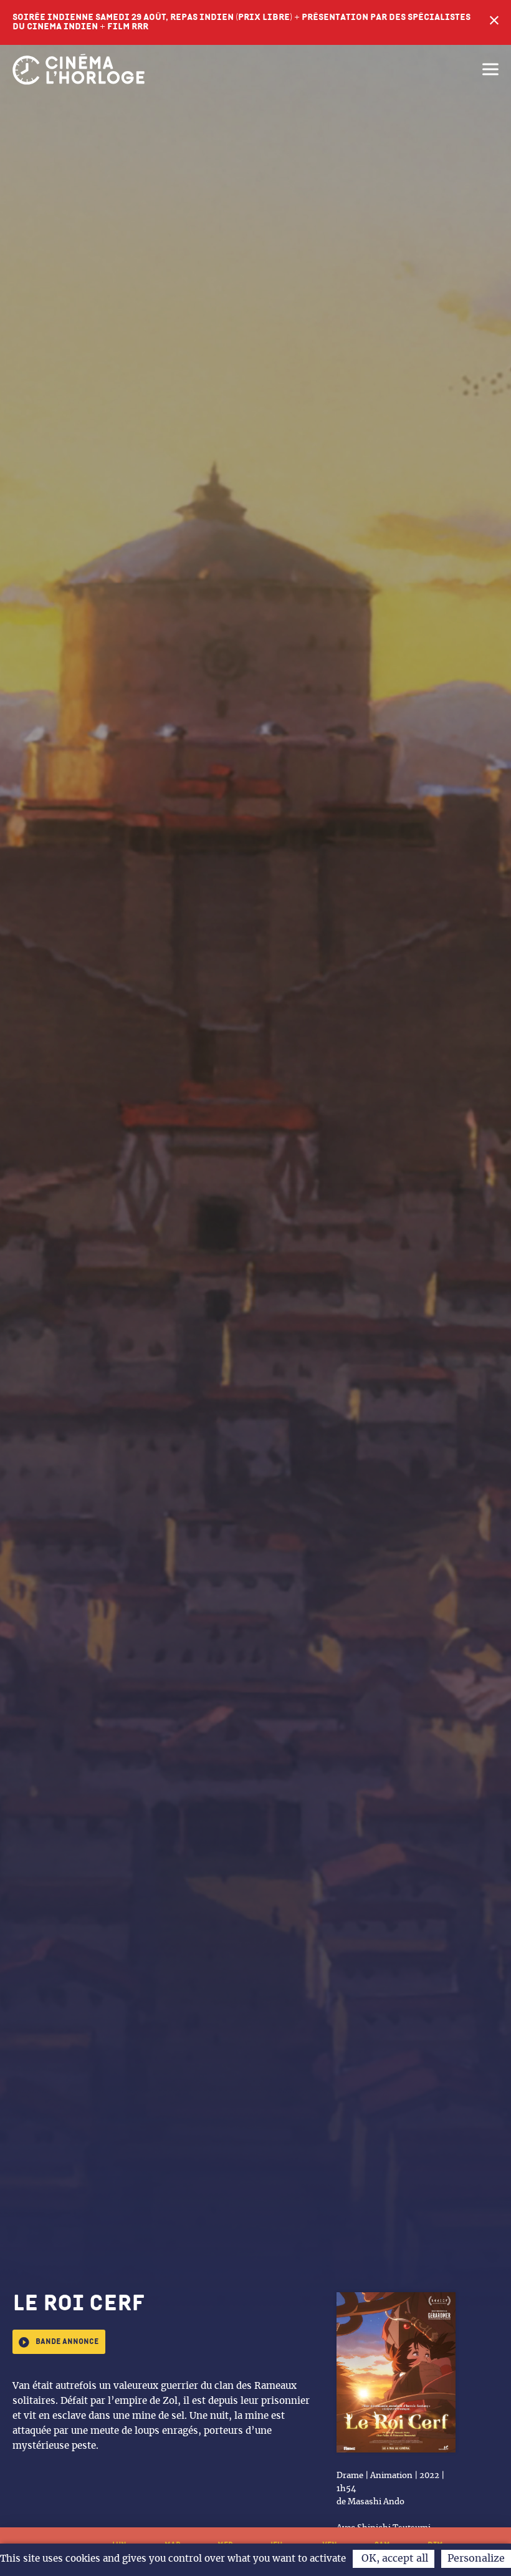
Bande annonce (67, 2342)
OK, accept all (394, 2559)
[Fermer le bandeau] (494, 22)
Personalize (476, 2559)
